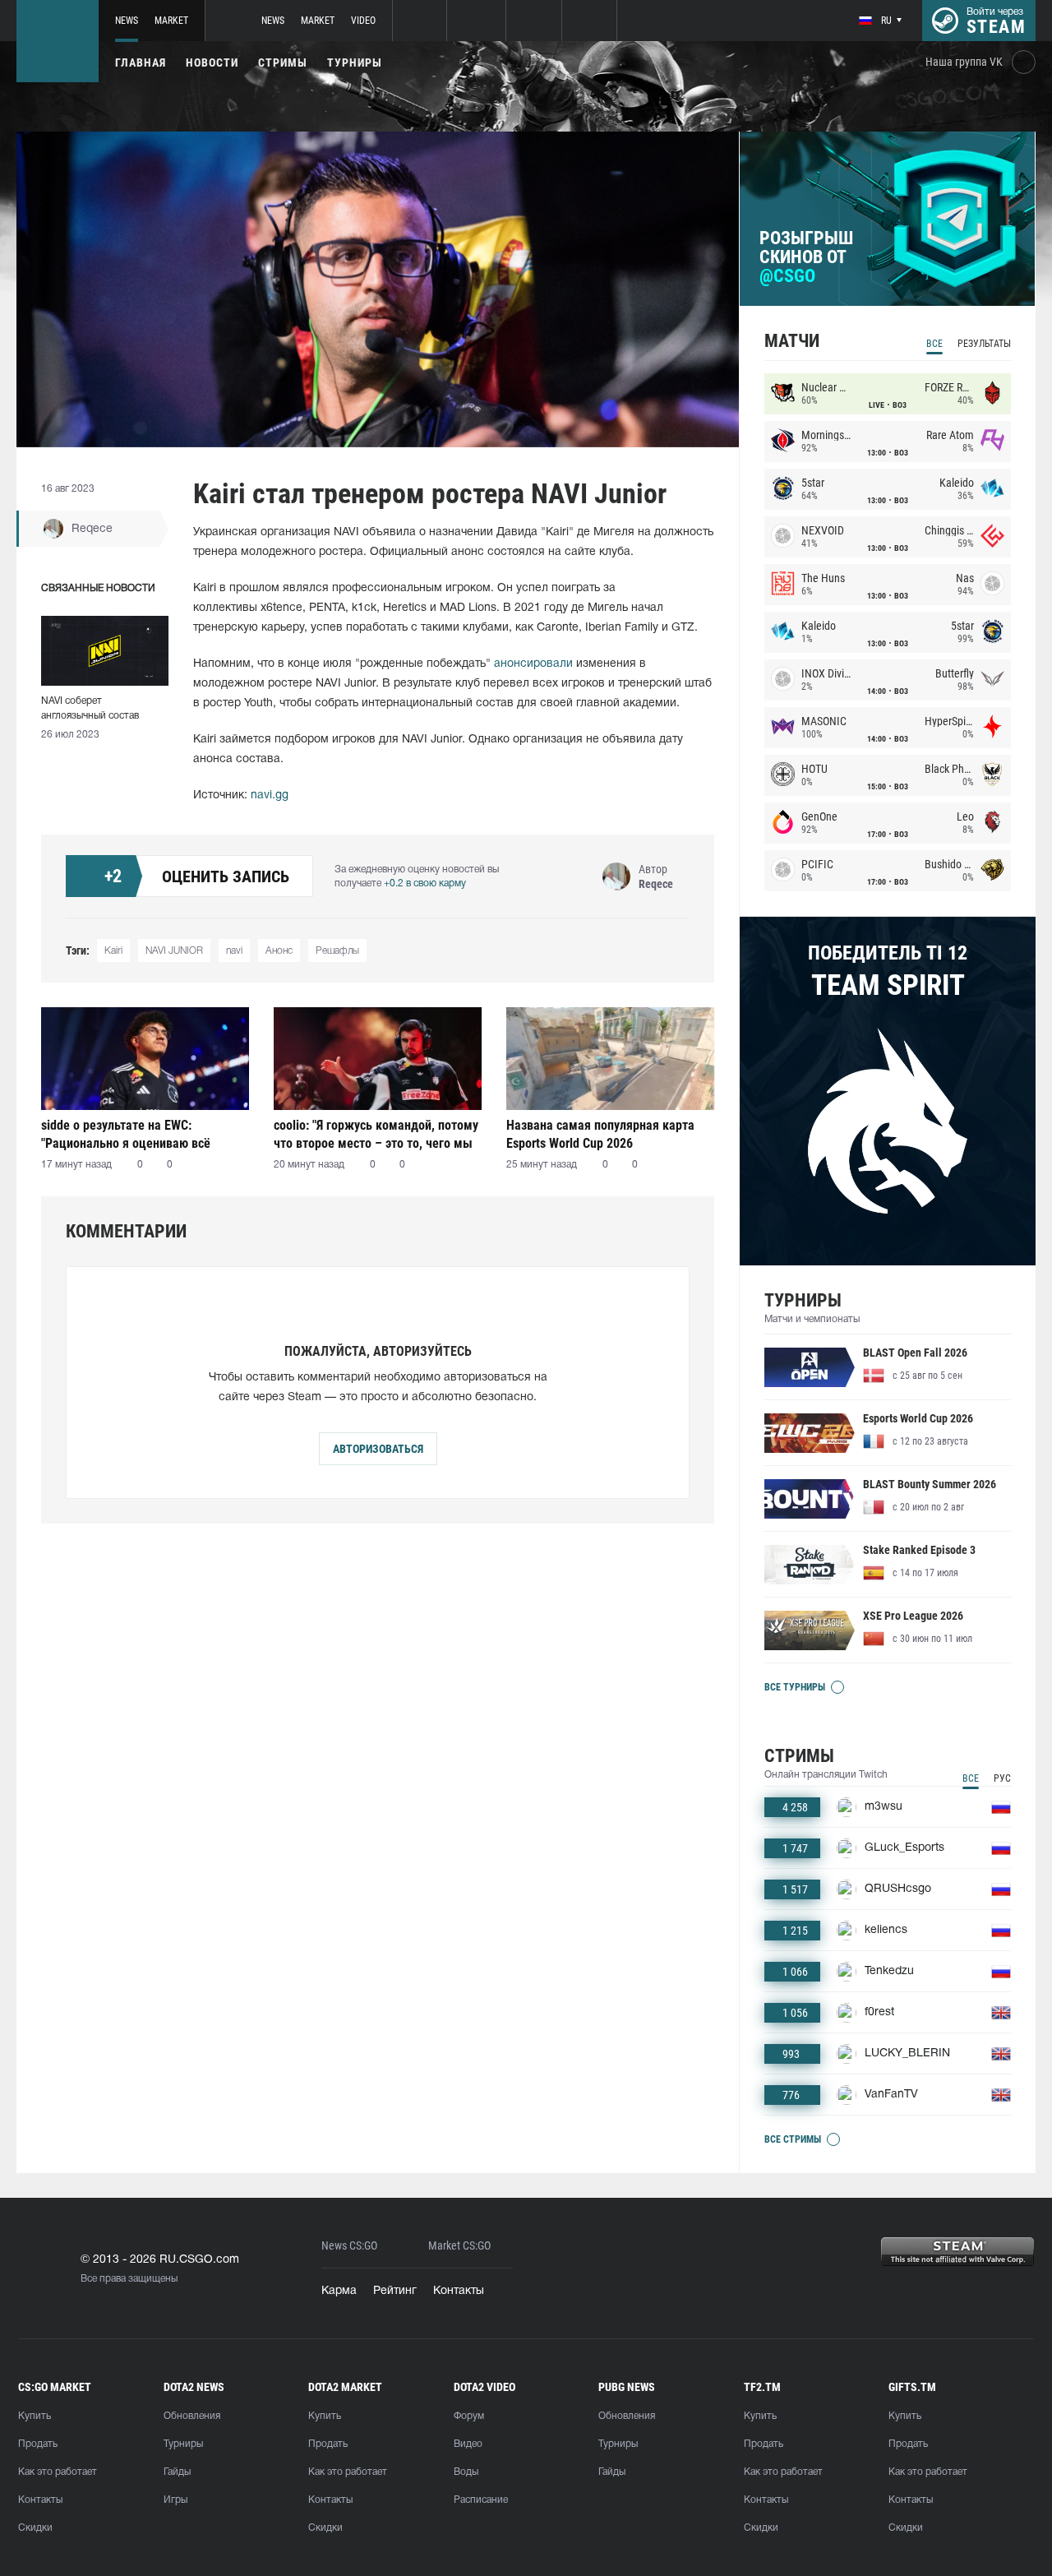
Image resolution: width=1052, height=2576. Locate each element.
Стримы (283, 62)
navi (234, 951)
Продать (38, 2444)
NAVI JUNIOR (174, 951)
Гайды (177, 2472)
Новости (212, 62)
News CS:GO (349, 2246)
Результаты (984, 344)
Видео (468, 2444)
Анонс (279, 951)
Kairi (113, 951)
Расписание (481, 2500)
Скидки (35, 2528)
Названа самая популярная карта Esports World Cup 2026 (600, 1134)
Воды (466, 2472)
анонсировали (533, 664)
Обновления (192, 2416)
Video (363, 21)
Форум (469, 2416)
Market (171, 21)
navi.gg (270, 795)
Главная (141, 62)
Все (934, 344)
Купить (35, 2416)
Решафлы (337, 951)
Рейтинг (395, 2291)
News (127, 21)
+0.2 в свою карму (425, 883)
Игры (175, 2500)
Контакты (459, 2291)
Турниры (355, 62)
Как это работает (58, 2472)
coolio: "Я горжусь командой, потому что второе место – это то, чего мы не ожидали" (376, 1134)
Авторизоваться (378, 1449)
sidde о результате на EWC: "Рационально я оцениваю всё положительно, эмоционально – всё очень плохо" (142, 1134)
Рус (1002, 1778)
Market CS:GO (459, 2246)
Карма (339, 2291)
